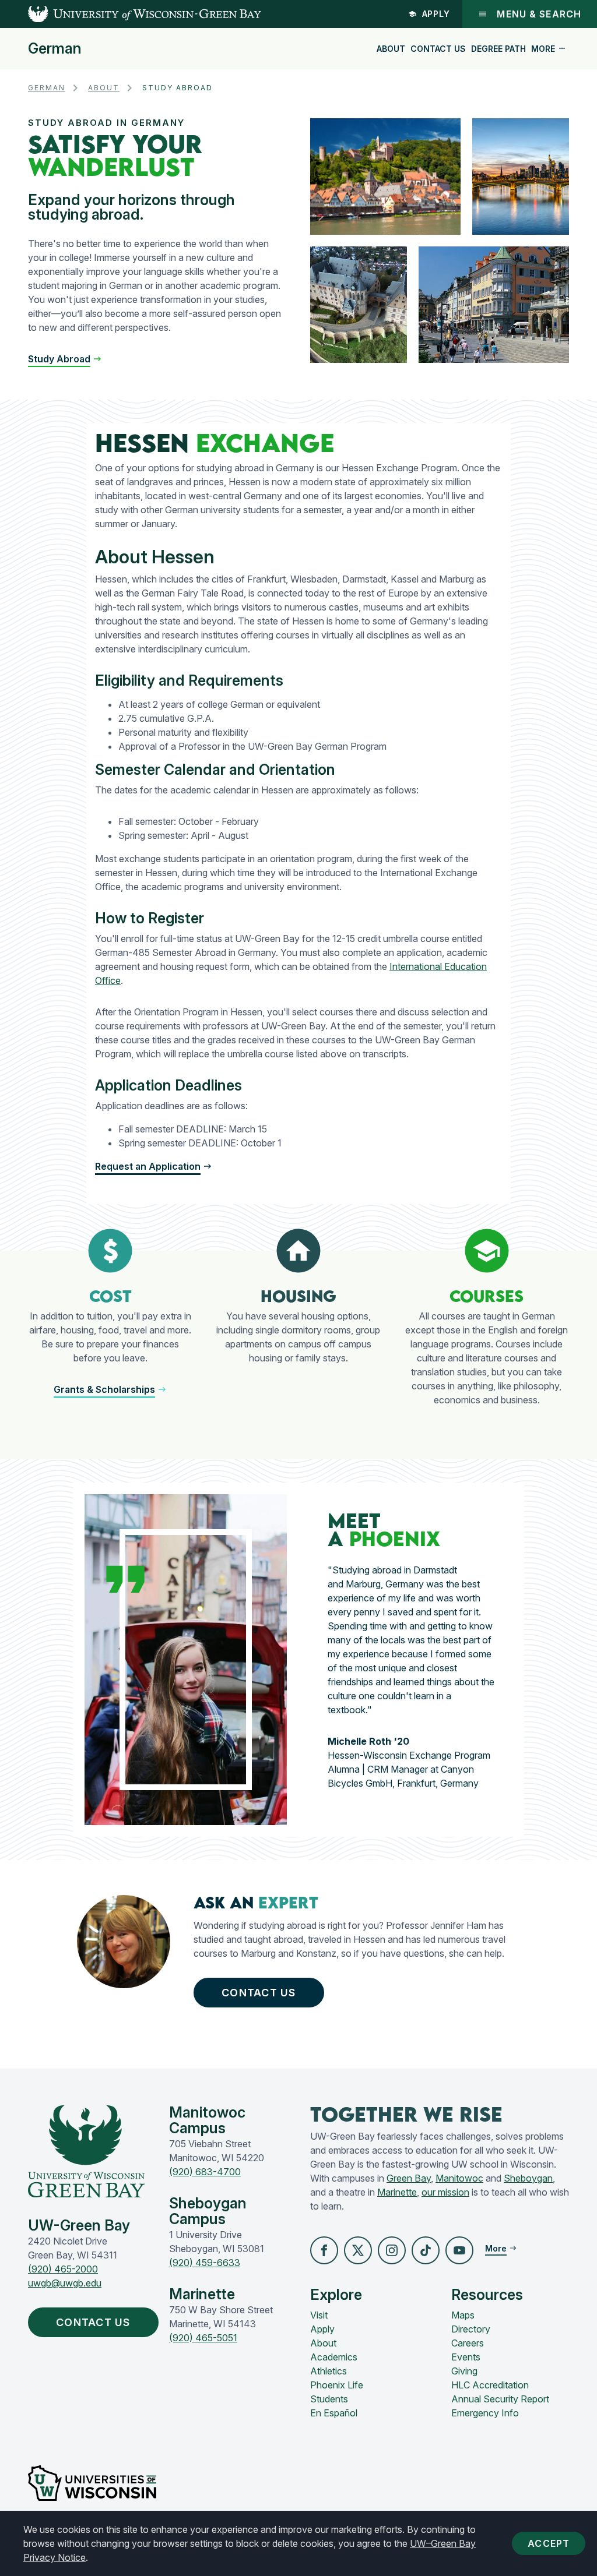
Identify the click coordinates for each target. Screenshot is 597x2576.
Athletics (329, 2371)
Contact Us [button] (259, 1993)
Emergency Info (485, 2413)
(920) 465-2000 (63, 2269)
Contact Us (438, 49)
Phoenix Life (337, 2385)
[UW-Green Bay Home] (131, 14)
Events (466, 2357)
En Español (334, 2413)
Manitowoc (459, 2178)
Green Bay (409, 2178)
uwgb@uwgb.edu (65, 2283)
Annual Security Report (500, 2399)
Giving (464, 2371)
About (391, 49)
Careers (468, 2343)
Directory (471, 2329)
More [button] (543, 49)
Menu (539, 14)
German (55, 49)
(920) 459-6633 (205, 2263)
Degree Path (498, 49)
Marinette (397, 2192)
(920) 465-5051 (203, 2338)
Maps (463, 2315)
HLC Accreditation (490, 2385)
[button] (65, 359)
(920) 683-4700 (205, 2172)
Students (329, 2399)
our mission (445, 2192)
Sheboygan (528, 2178)
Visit (319, 2315)
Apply (436, 14)
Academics (334, 2357)
